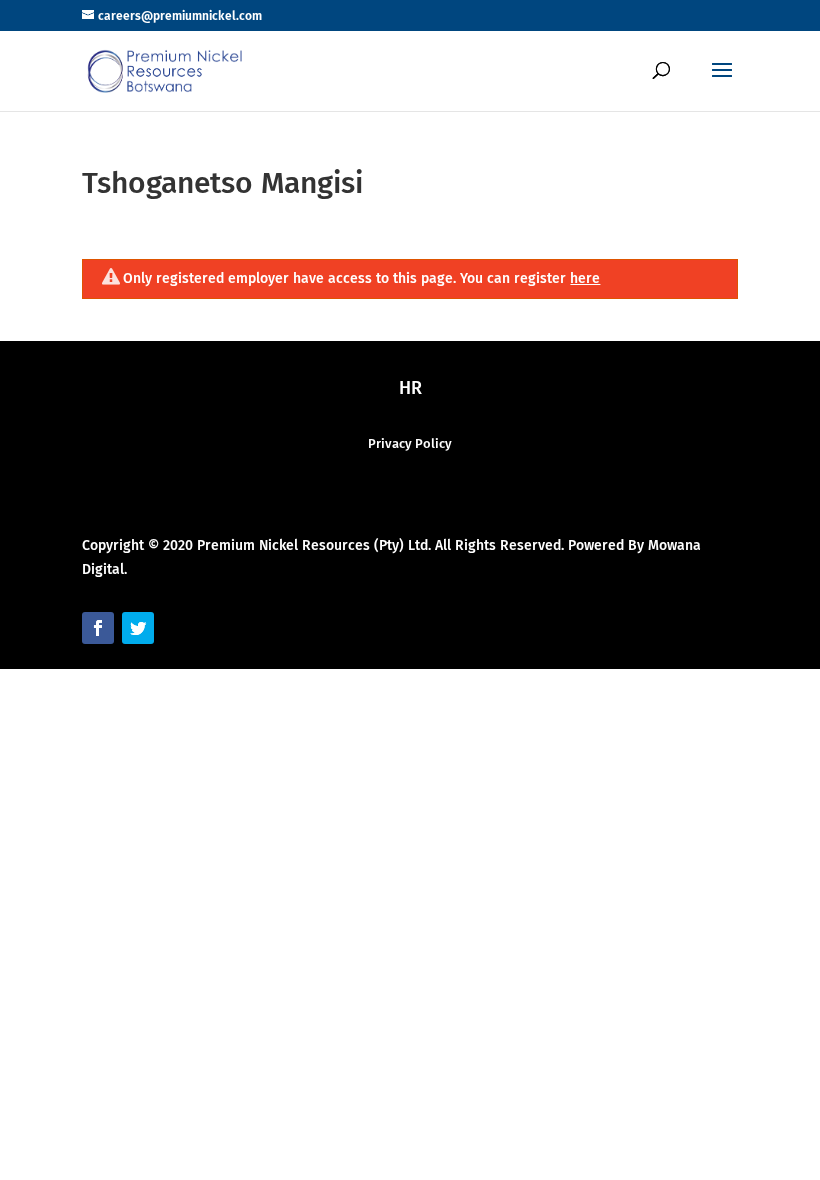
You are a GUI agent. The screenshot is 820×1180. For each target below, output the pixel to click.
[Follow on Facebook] (98, 628)
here (585, 278)
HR (410, 388)
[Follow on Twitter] (138, 628)
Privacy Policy (410, 443)
